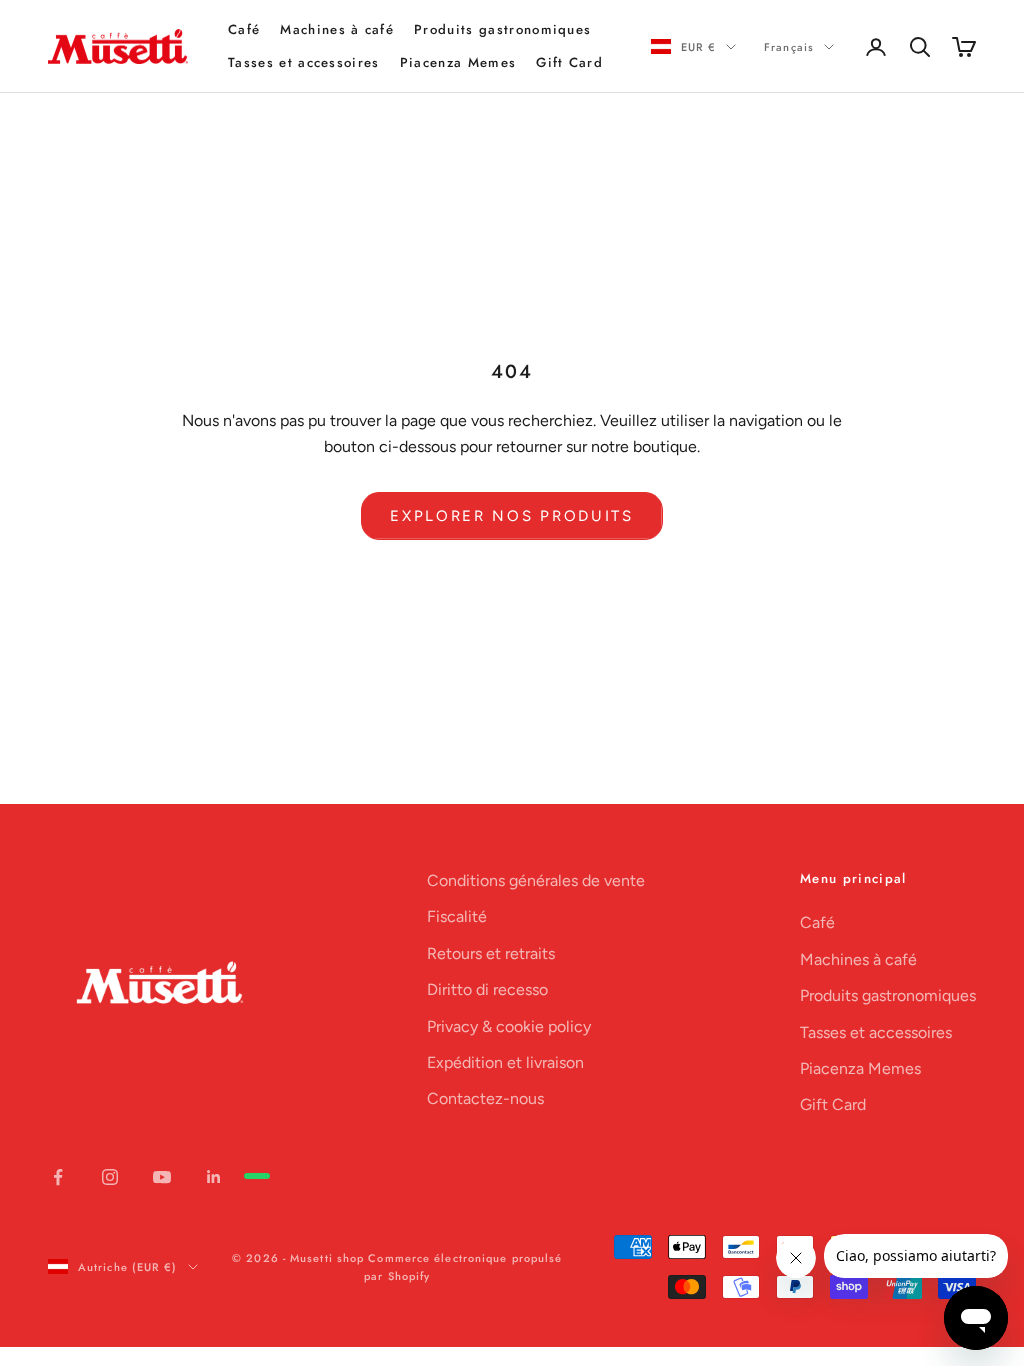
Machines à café (337, 29)
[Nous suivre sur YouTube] (162, 1177)
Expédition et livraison (505, 1062)
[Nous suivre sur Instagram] (110, 1177)
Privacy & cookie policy (509, 1026)
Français (789, 47)
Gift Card (569, 62)
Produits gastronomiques (502, 29)
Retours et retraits (491, 953)
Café (244, 29)
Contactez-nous (485, 1098)
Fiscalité (457, 916)
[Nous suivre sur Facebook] (58, 1177)
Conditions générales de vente (536, 880)
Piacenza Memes (458, 62)
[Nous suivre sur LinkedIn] (214, 1177)
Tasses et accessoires (304, 62)
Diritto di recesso (487, 989)
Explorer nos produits (512, 516)
